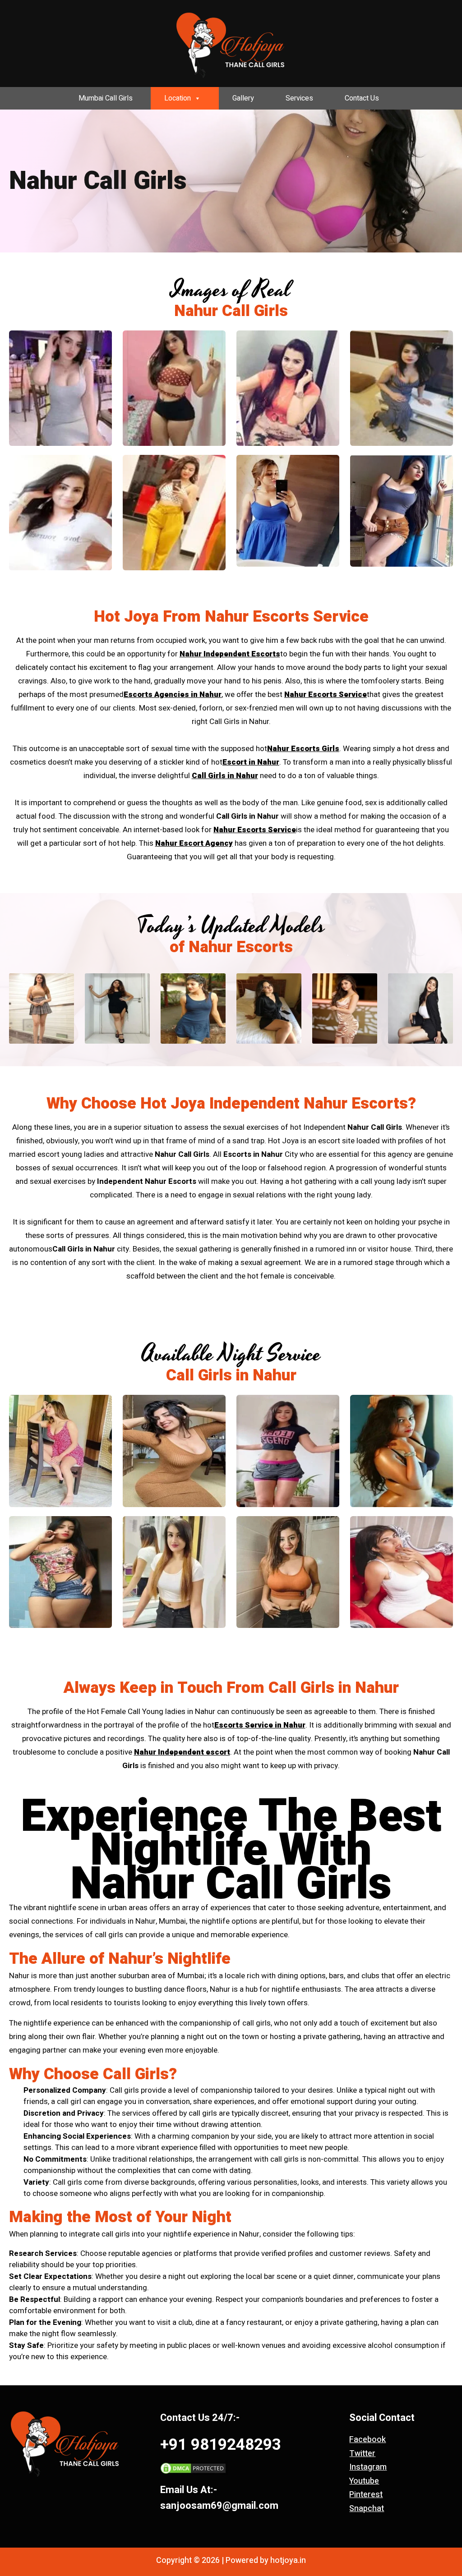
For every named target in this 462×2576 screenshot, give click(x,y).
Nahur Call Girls (231, 1884)
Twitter (362, 2454)
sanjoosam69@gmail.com (219, 2506)
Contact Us (362, 98)
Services (299, 98)
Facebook (367, 2440)
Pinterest (366, 2495)
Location (178, 98)
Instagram (368, 2467)
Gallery (243, 98)
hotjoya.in (288, 2561)
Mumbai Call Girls (106, 98)
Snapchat (367, 2509)
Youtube (364, 2481)
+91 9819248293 (221, 2445)
